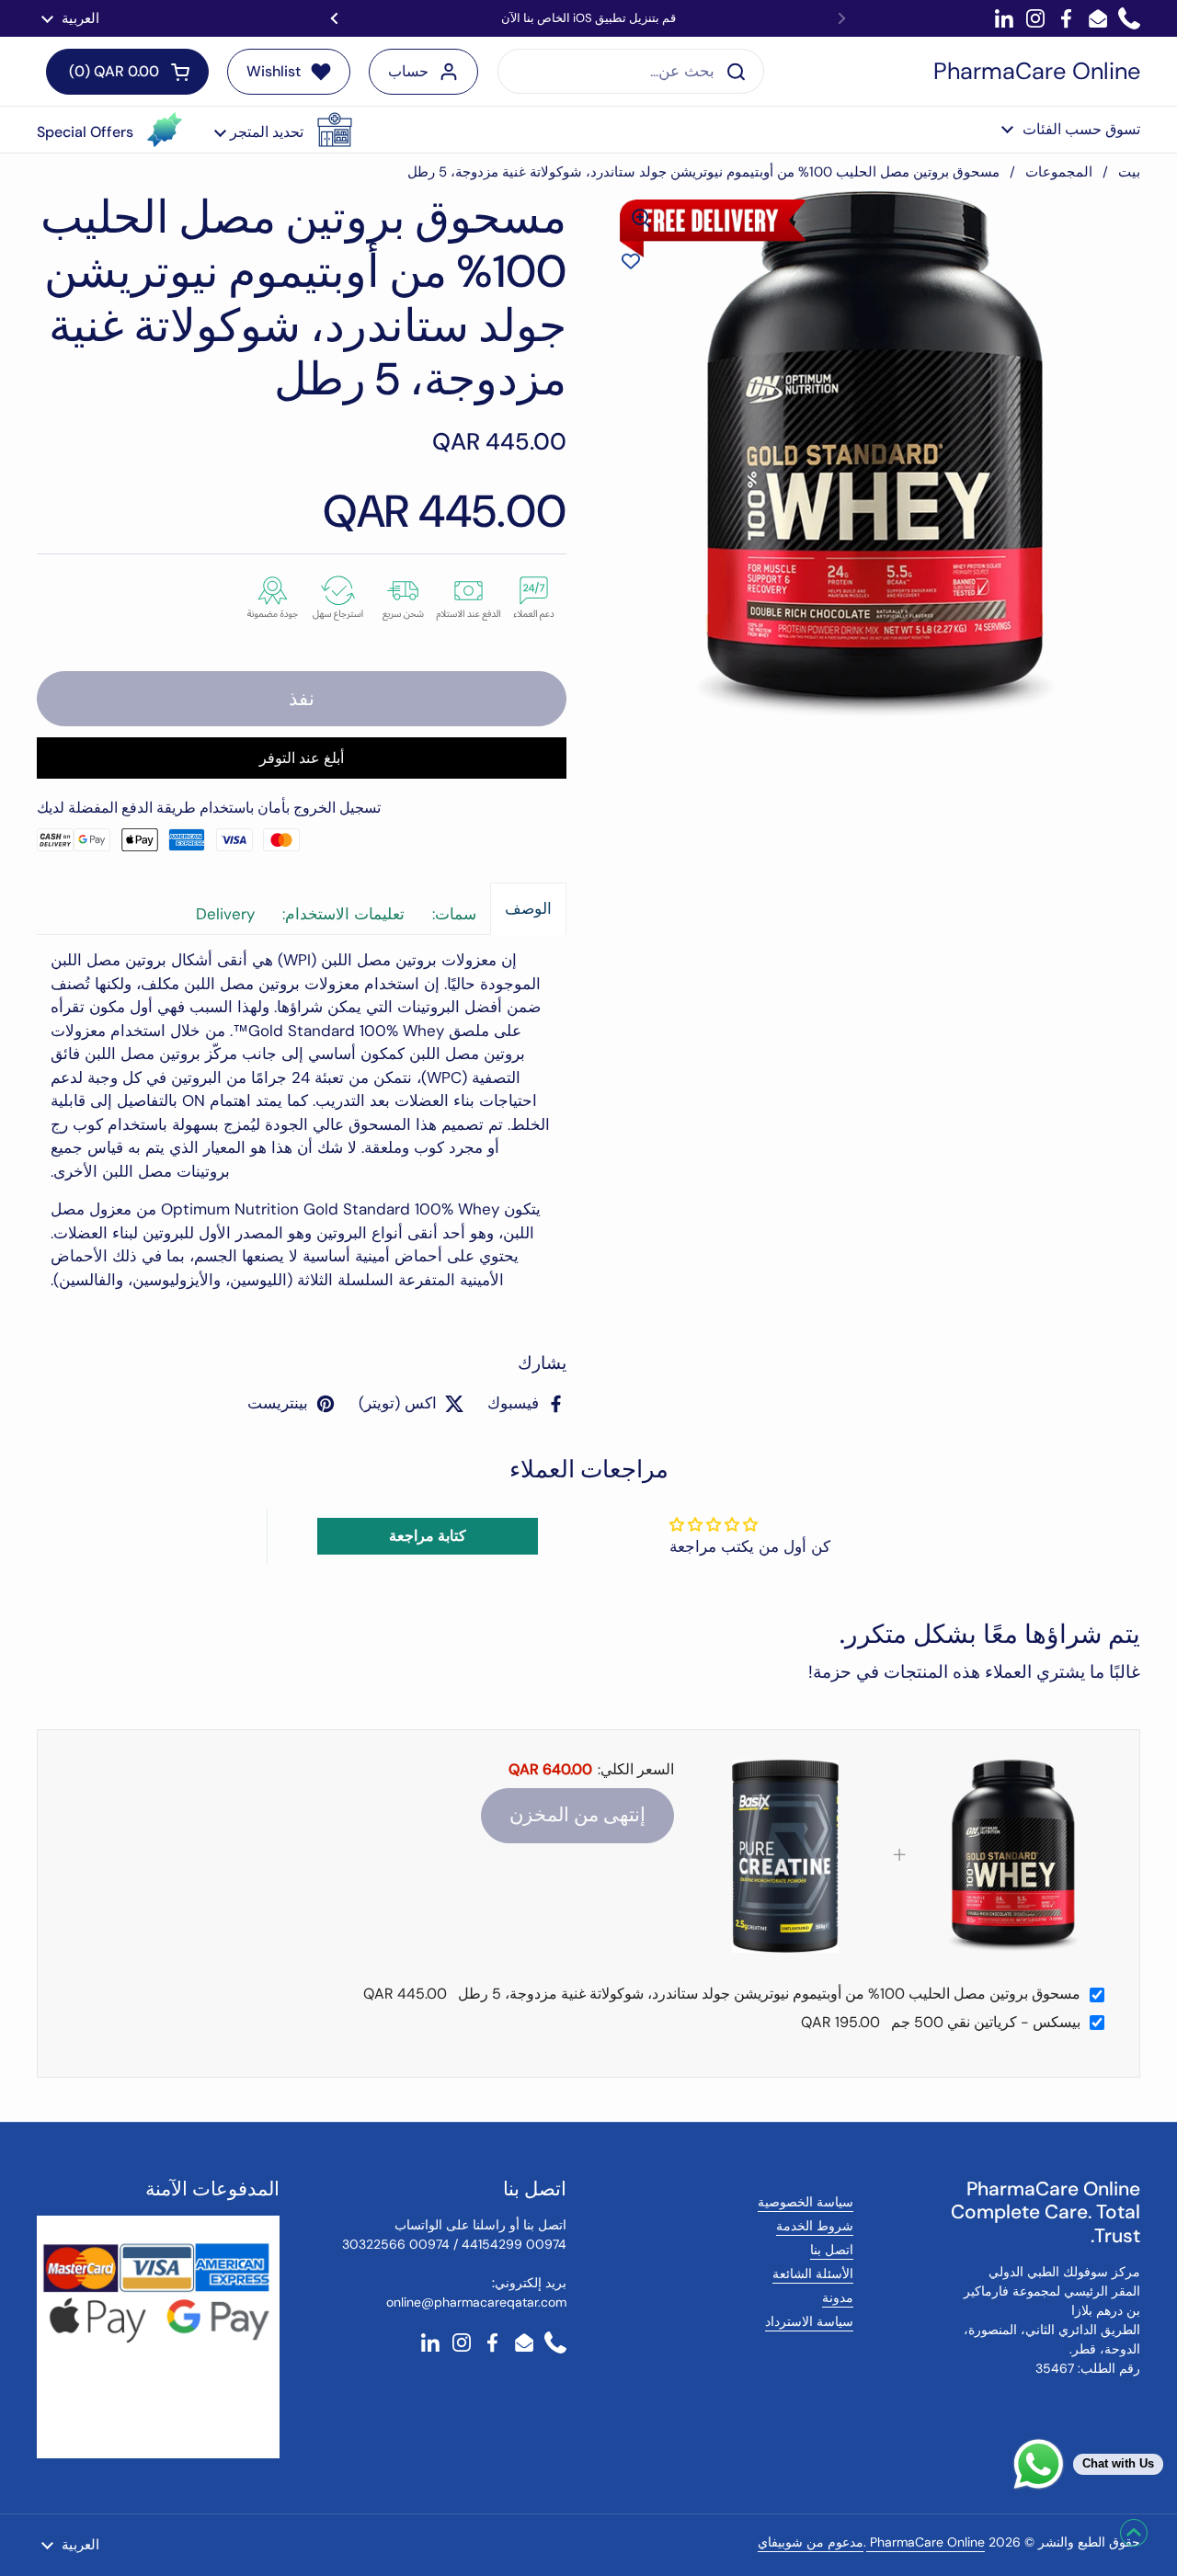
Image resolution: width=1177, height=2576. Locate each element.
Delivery (225, 914)
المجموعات (1059, 172)
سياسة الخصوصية (806, 2202)
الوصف (528, 908)
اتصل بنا (832, 2250)
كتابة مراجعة (428, 1536)
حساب (408, 71)
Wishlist (274, 71)
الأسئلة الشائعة (813, 2274)
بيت (1129, 172)
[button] (283, 130)
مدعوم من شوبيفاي (811, 2542)
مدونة (838, 2297)
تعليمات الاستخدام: (343, 914)
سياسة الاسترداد (809, 2321)
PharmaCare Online (1037, 72)
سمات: (454, 914)
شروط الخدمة (815, 2226)
